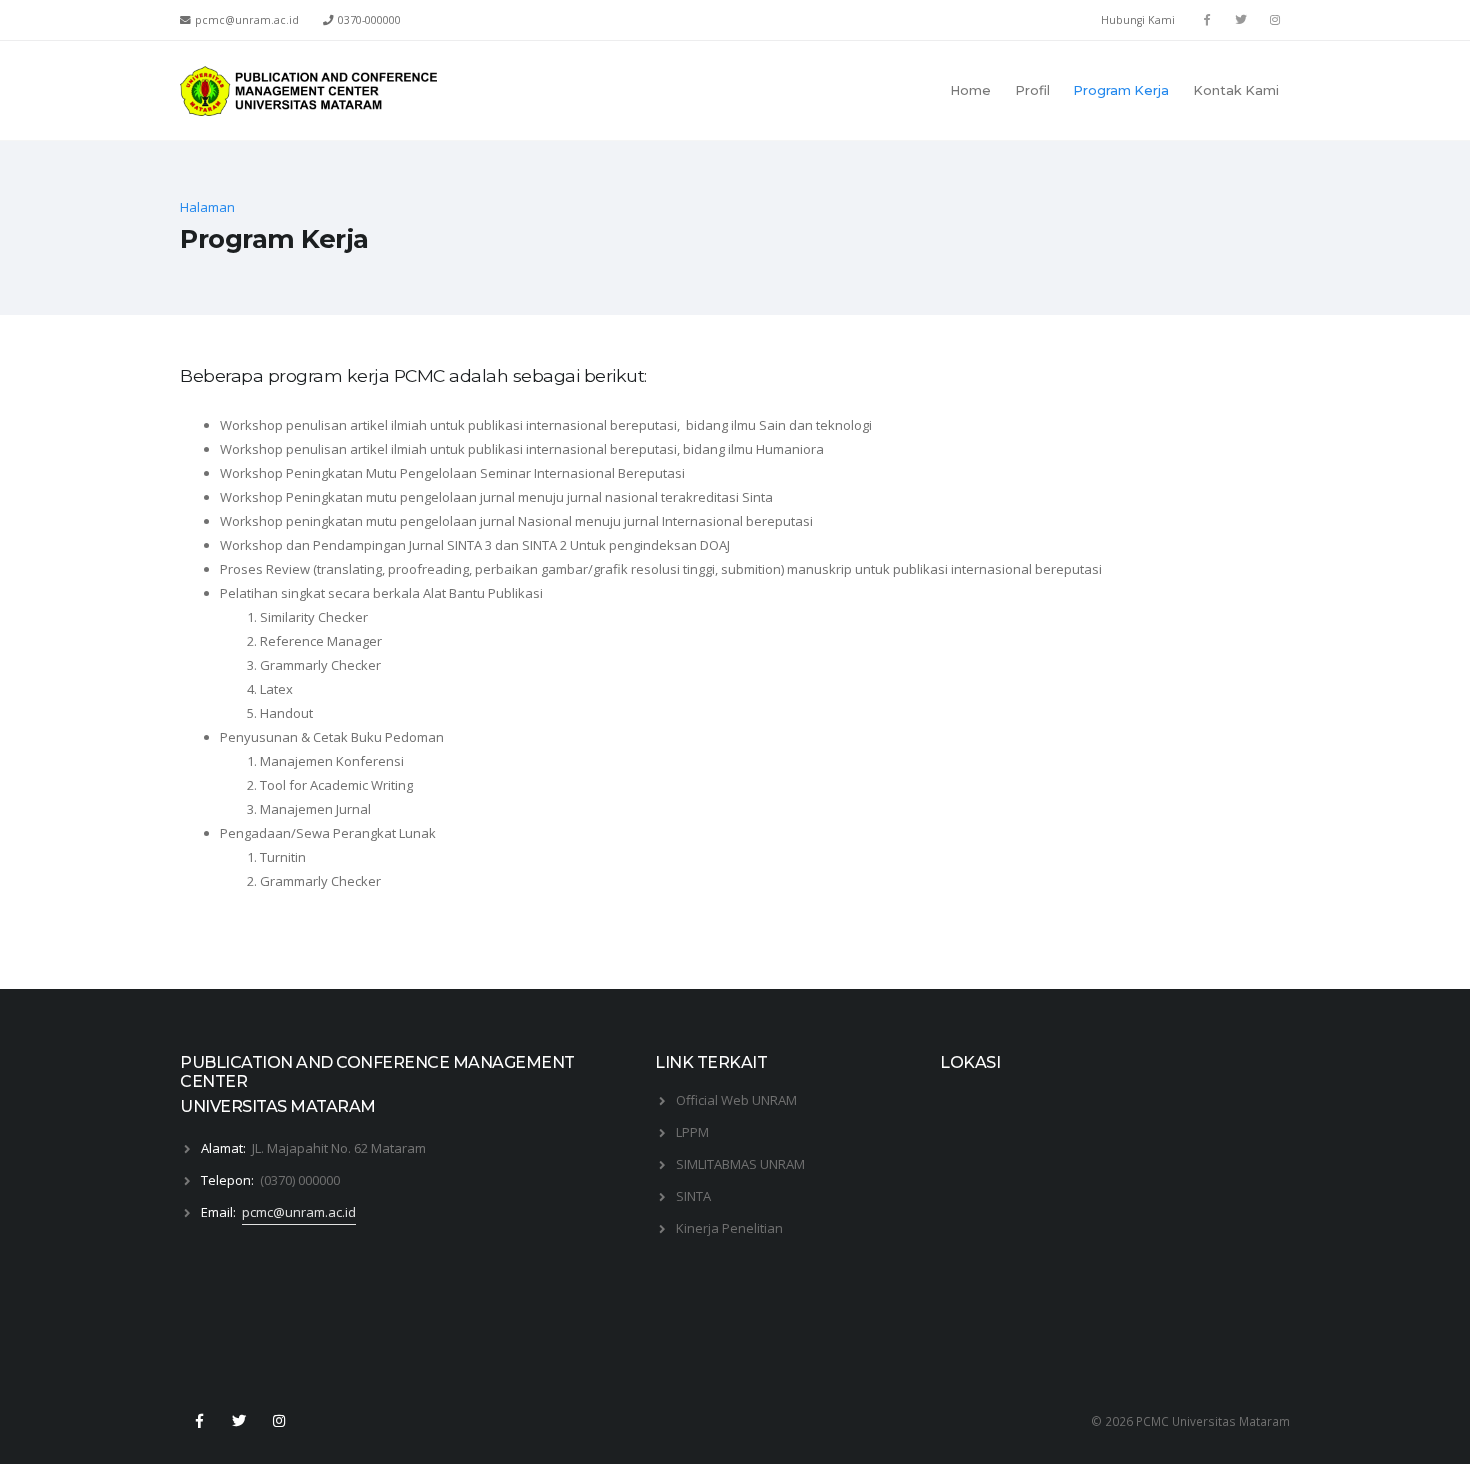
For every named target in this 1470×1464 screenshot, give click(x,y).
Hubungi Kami (1138, 20)
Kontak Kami (1236, 90)
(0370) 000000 (300, 1180)
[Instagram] (280, 1421)
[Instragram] (1275, 20)
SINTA (693, 1196)
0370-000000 (369, 20)
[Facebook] (1207, 20)
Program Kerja (1121, 90)
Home (970, 90)
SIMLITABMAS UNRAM (740, 1164)
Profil (1032, 90)
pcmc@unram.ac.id (299, 1212)
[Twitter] (1241, 20)
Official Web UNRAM (736, 1100)
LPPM (692, 1132)
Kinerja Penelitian (729, 1228)
